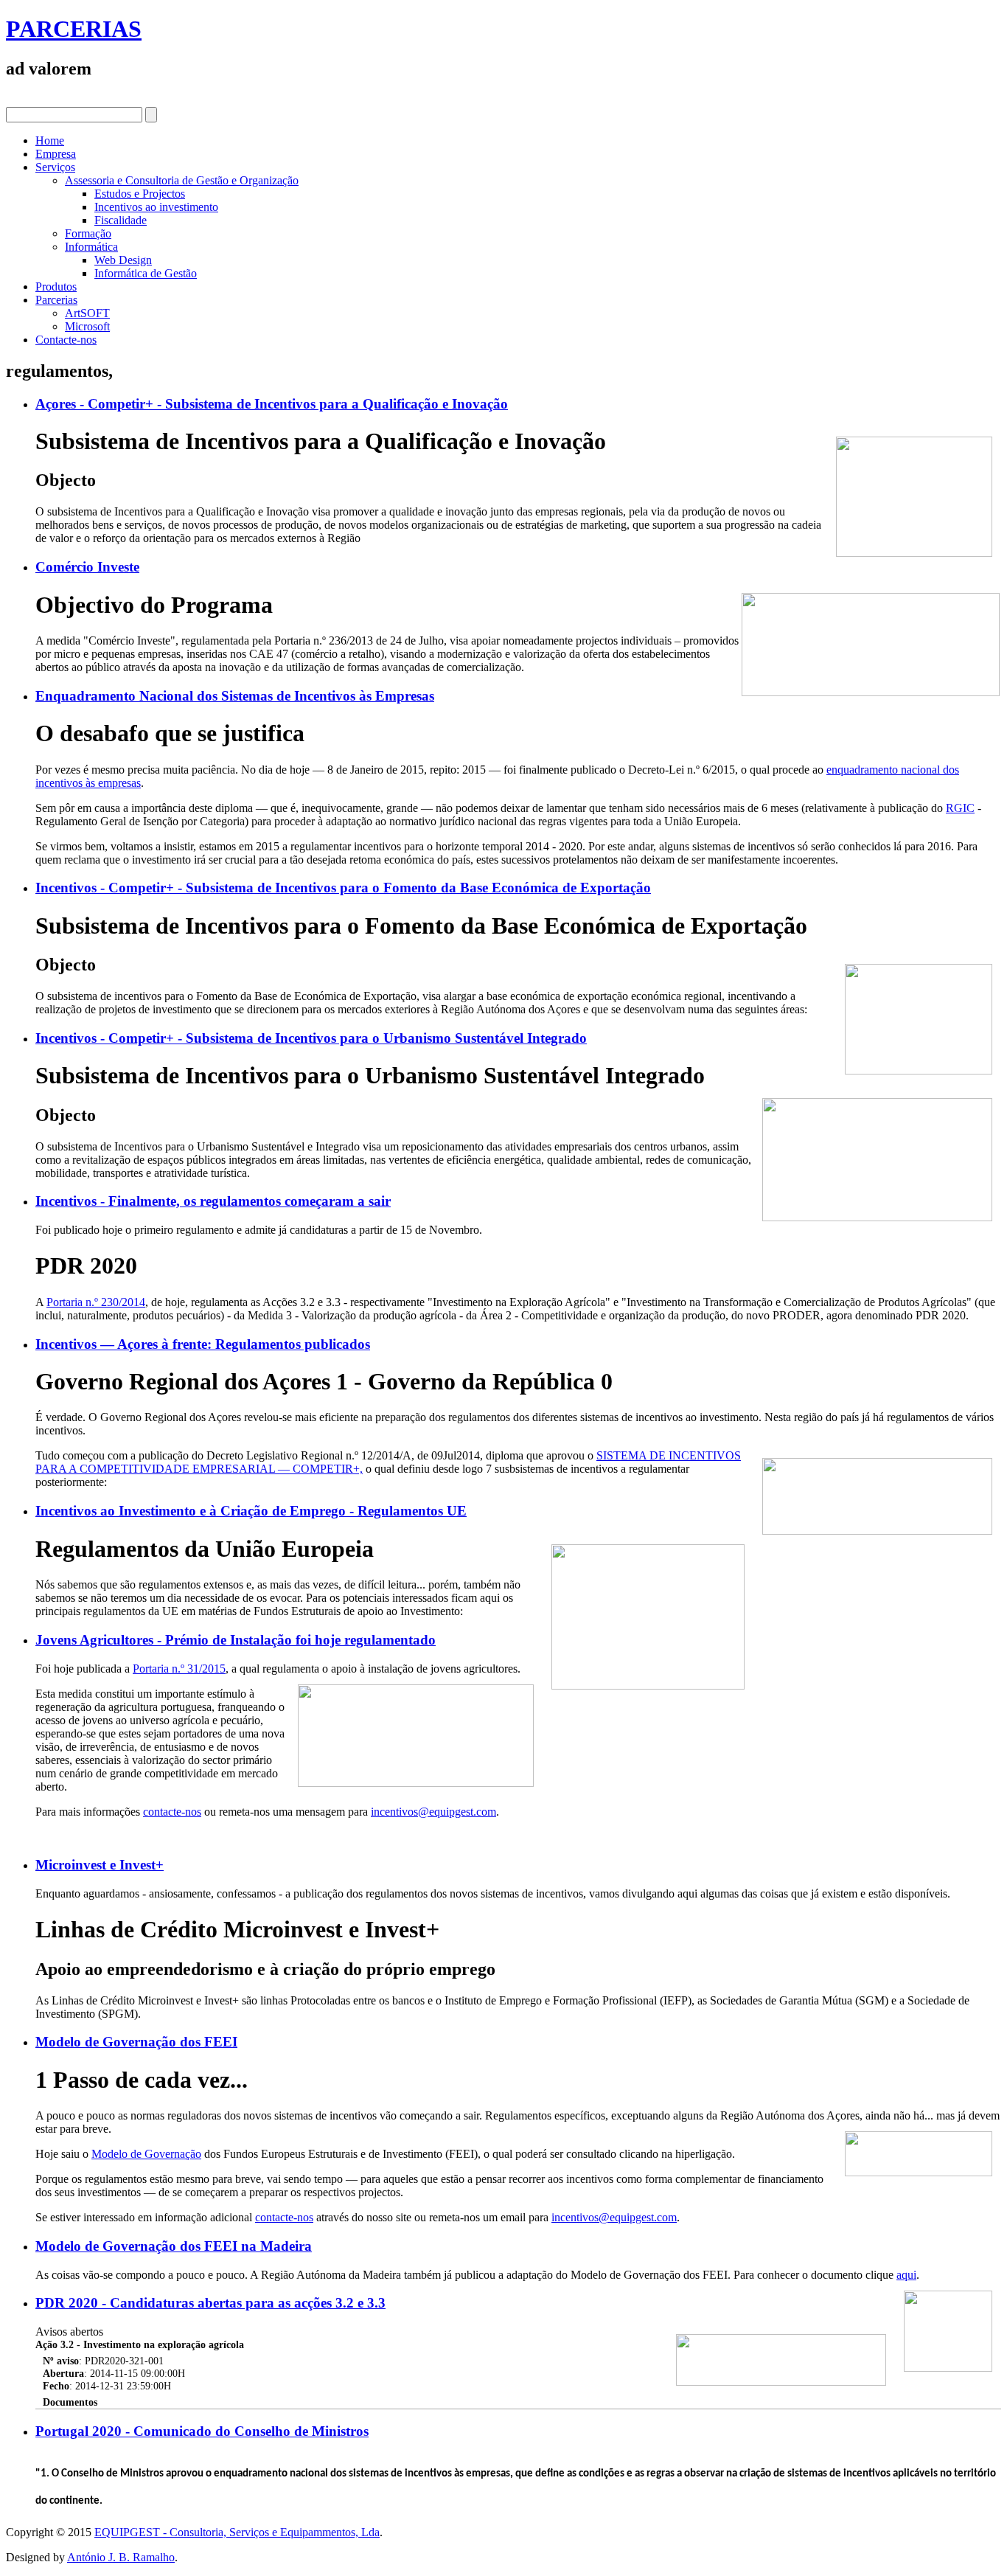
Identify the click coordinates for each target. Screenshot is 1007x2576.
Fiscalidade (121, 220)
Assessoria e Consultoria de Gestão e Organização (182, 180)
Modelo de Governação (146, 2154)
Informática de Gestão (146, 273)
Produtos (56, 287)
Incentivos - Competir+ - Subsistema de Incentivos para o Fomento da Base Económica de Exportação (343, 888)
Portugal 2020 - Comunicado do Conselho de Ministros (202, 2431)
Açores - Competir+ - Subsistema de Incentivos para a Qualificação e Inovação (272, 404)
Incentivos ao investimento (156, 207)
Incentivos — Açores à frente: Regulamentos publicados (203, 1344)
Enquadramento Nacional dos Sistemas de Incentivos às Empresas (235, 696)
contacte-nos (172, 1812)
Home (50, 140)
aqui (906, 2275)
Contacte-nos (66, 340)
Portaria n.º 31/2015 (179, 1669)
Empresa (56, 154)
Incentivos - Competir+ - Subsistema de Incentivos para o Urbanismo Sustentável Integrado (311, 1038)
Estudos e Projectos (140, 194)
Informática (91, 247)
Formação (88, 233)
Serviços (55, 167)
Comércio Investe (87, 567)
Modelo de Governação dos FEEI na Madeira (174, 2246)
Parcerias (56, 300)
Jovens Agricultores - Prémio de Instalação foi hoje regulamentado (236, 1640)
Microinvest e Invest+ (100, 1865)
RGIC (960, 808)
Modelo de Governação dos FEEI (136, 2042)
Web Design (123, 260)
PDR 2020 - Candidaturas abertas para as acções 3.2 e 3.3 (210, 2303)
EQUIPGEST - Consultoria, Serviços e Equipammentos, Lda (237, 2532)
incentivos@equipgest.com (433, 1812)
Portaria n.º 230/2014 (96, 1302)
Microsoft (87, 326)
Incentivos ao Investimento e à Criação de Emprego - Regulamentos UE (251, 1511)
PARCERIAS (74, 29)
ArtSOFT (87, 313)
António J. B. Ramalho (121, 2557)
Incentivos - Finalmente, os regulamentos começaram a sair (213, 1201)
